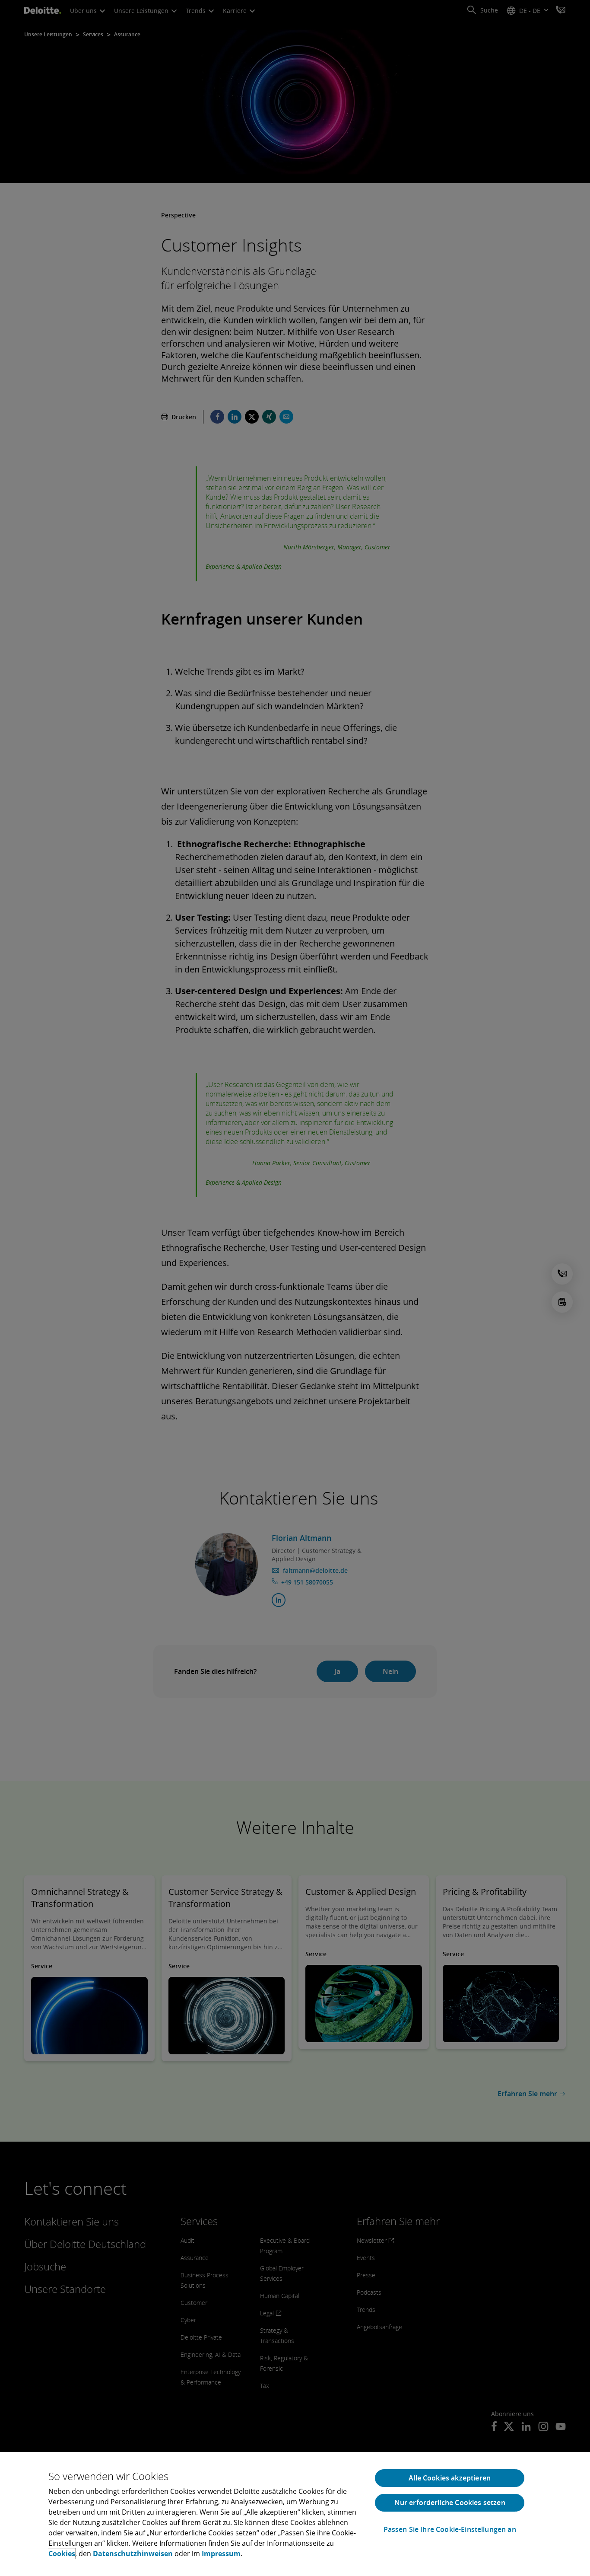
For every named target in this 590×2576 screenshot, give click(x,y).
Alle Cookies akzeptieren (450, 2478)
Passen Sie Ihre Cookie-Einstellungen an (450, 2530)
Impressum (221, 2554)
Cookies (62, 2554)
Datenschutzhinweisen (133, 2554)
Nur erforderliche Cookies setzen (450, 2503)
